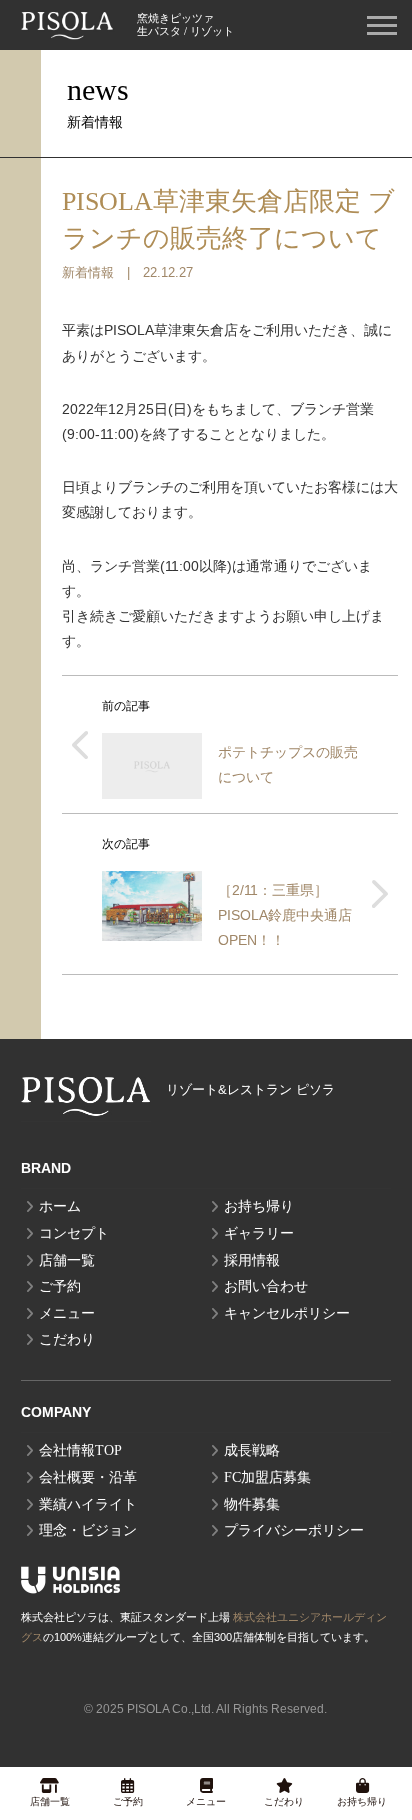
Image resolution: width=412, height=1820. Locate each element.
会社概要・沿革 (88, 1477)
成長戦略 (252, 1450)
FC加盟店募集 (267, 1477)
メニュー (67, 1313)
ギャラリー (259, 1233)
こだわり (67, 1339)
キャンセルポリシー (287, 1313)
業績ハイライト (88, 1504)
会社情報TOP (80, 1450)
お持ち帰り (259, 1206)
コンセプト (74, 1233)
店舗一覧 (67, 1260)
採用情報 (252, 1260)
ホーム (60, 1206)
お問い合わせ (266, 1286)
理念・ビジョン (88, 1530)
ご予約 (60, 1286)
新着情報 (88, 273)
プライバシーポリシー (294, 1530)
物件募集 (252, 1504)
